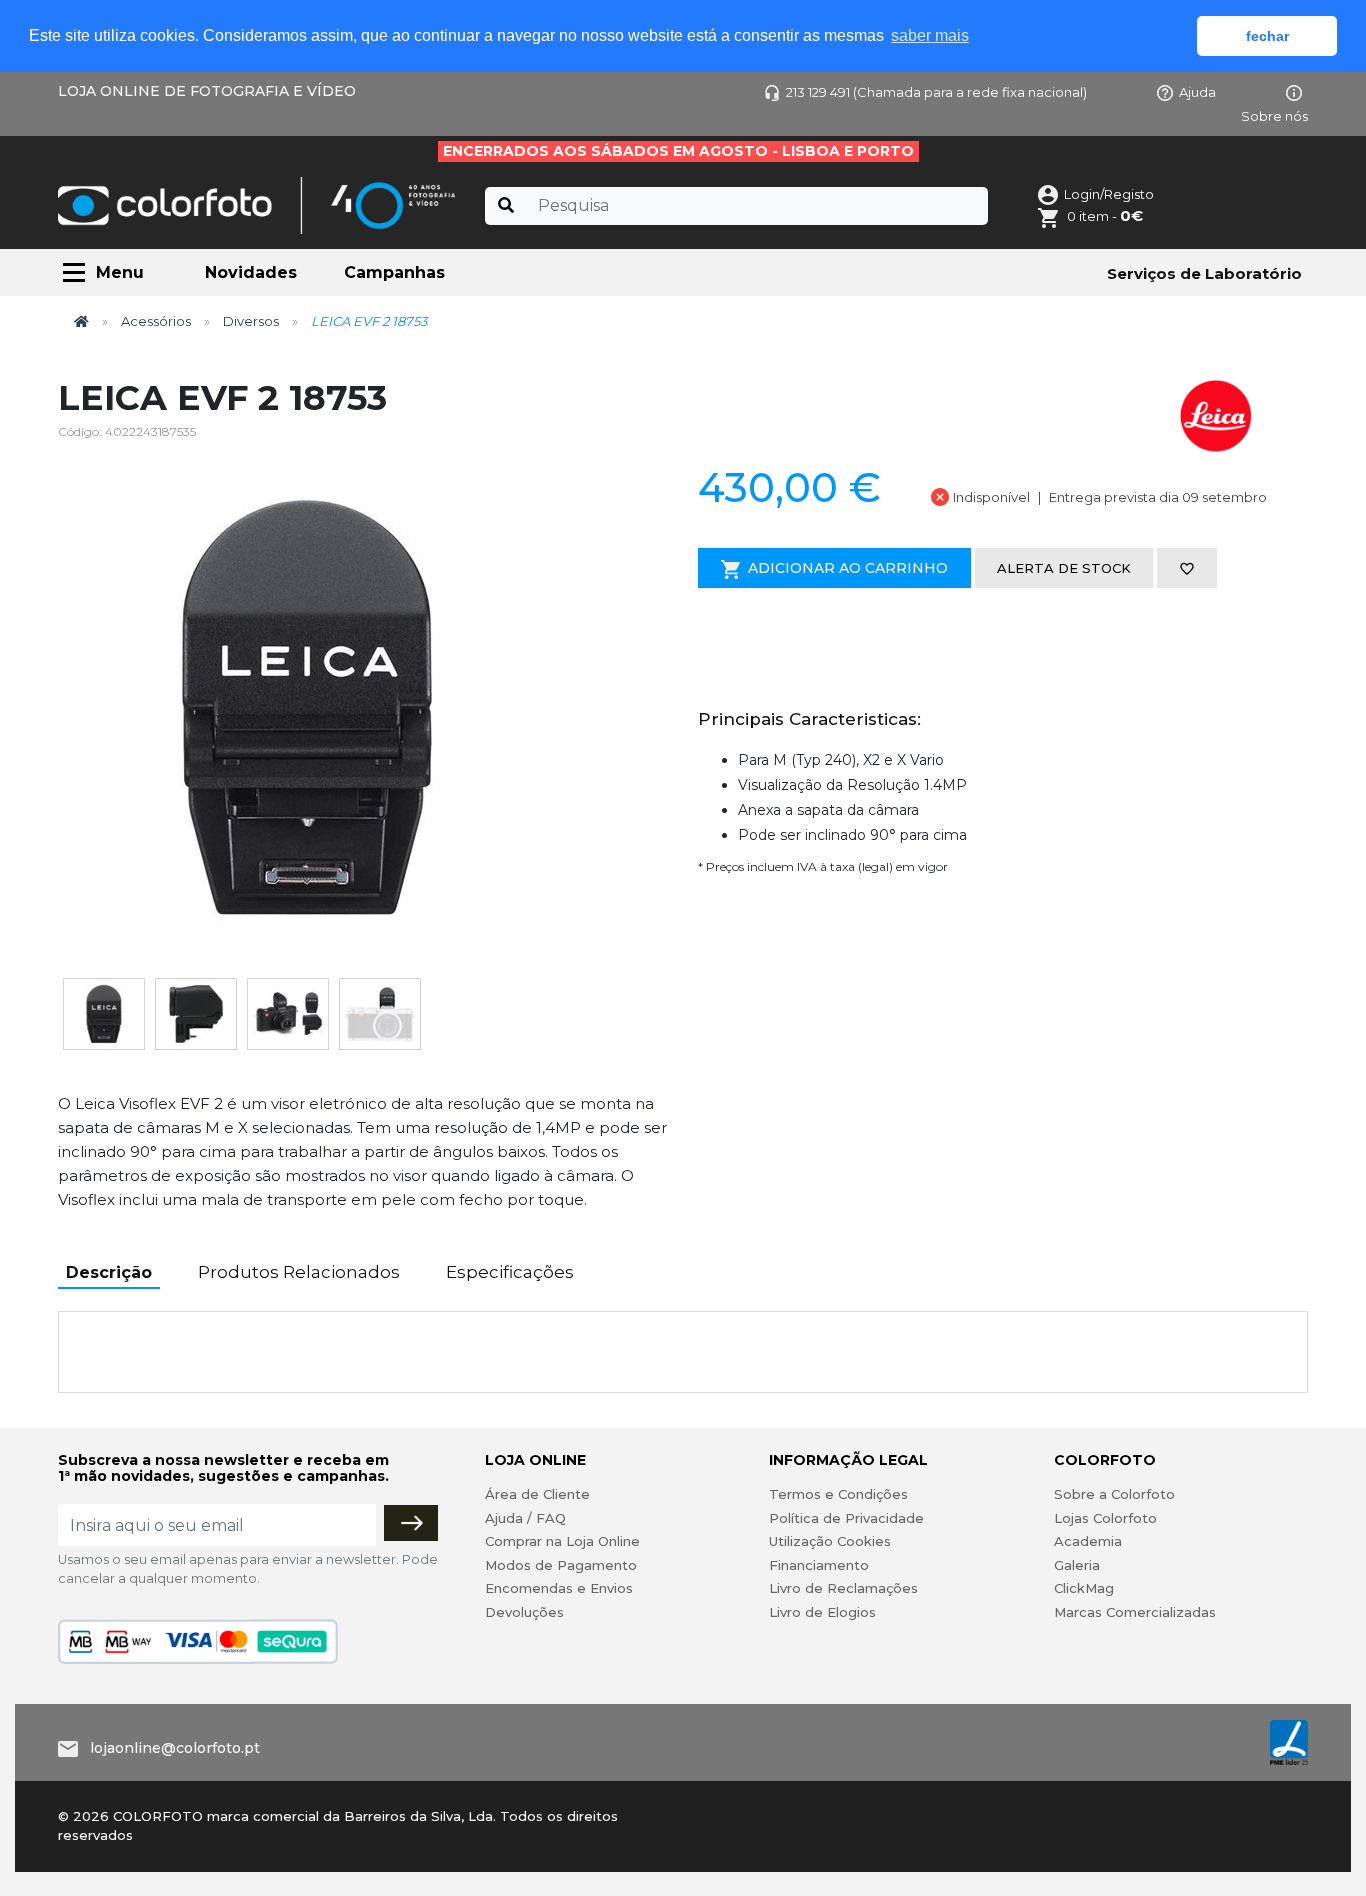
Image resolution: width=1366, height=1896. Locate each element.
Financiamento (819, 1565)
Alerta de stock (1064, 568)
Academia (1088, 1541)
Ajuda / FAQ (525, 1518)
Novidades (251, 272)
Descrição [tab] (109, 1272)
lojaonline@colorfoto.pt (175, 1748)
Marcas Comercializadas (1135, 1612)
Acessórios (156, 321)
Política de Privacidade (846, 1518)
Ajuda (1197, 92)
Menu (120, 272)
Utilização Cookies (830, 1541)
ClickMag (1084, 1588)
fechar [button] (1267, 36)
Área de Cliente (537, 1494)
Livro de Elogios (822, 1612)
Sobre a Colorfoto (1114, 1494)
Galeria (1077, 1565)
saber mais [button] (930, 35)
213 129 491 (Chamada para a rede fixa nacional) (936, 92)
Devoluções (524, 1612)
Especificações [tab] (510, 1272)
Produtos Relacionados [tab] (299, 1272)
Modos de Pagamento (561, 1565)
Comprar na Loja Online (562, 1541)
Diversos (251, 321)
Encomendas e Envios (559, 1588)
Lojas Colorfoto (1105, 1518)
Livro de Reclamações (843, 1588)
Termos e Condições (838, 1494)
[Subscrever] (411, 1523)
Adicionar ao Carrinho (848, 568)
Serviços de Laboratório (1204, 273)
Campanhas (394, 272)
